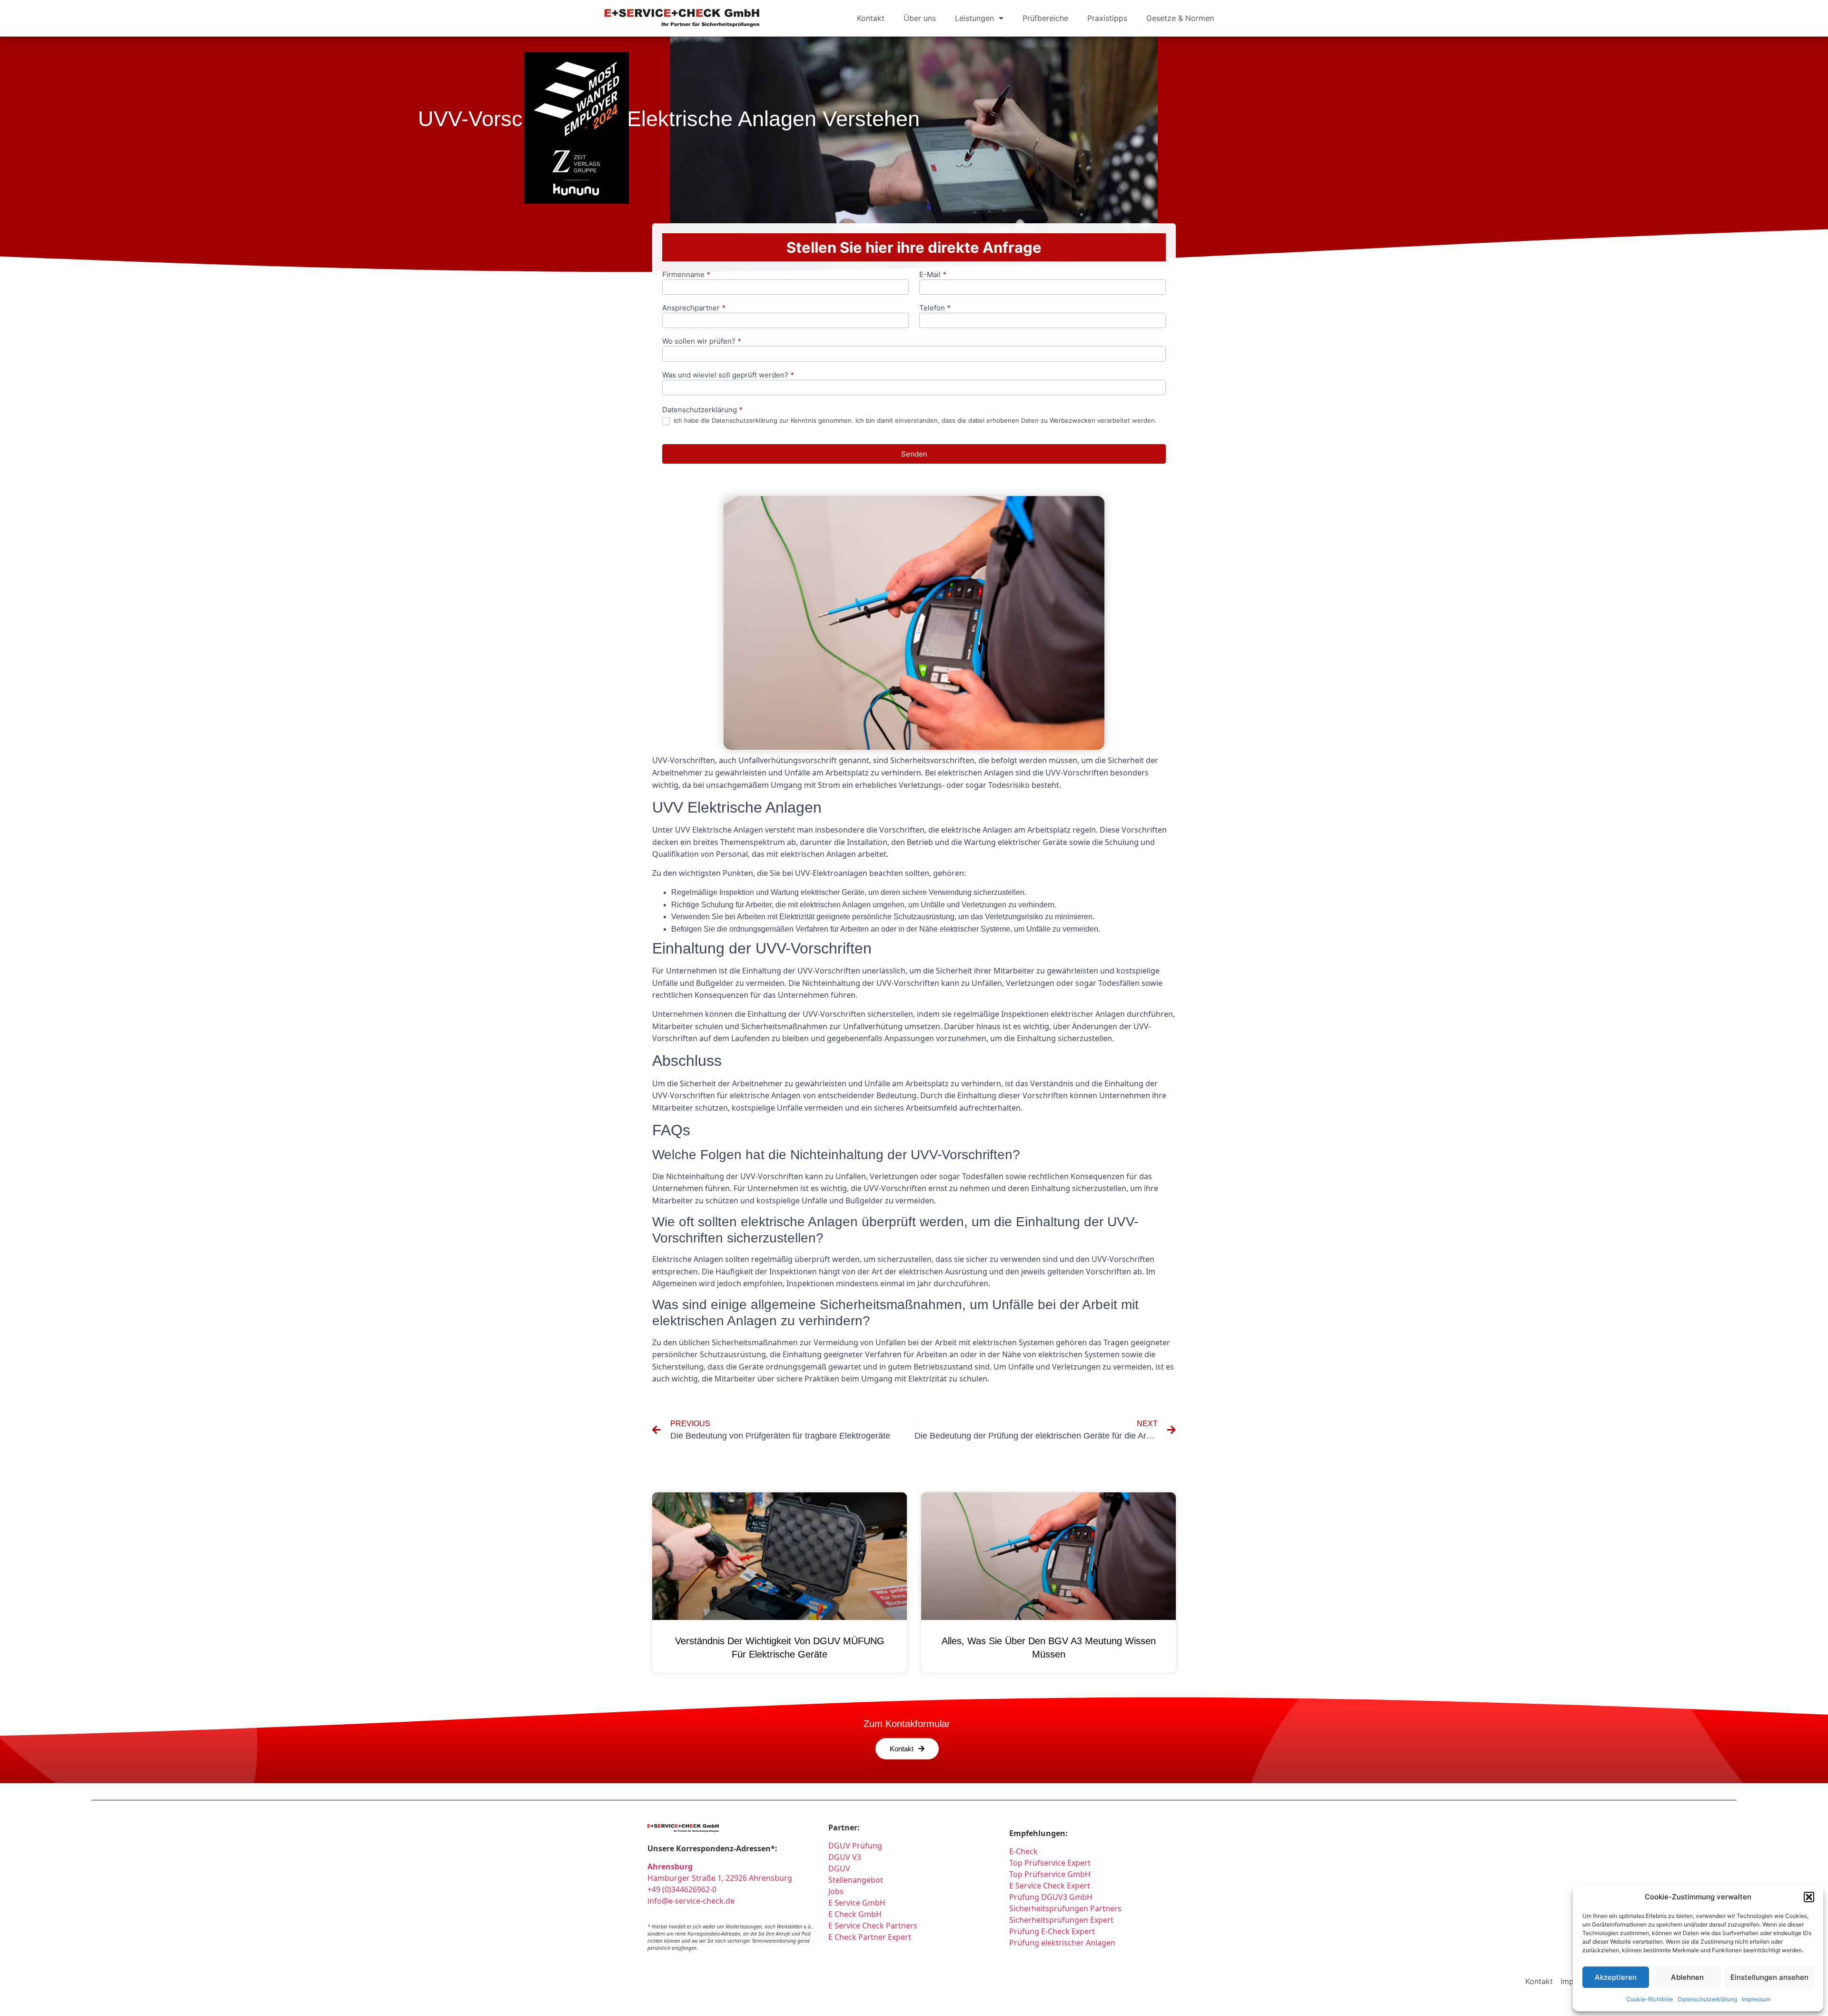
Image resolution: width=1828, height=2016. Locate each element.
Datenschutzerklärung (1707, 1999)
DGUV (839, 1868)
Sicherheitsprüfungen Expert (1061, 1920)
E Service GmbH (857, 1903)
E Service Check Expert (1052, 1886)
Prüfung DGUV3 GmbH (1051, 1897)
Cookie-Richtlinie (1649, 1999)
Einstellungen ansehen (1769, 1977)
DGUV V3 (845, 1857)
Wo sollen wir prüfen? (702, 342)
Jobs (836, 1891)
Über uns (920, 18)
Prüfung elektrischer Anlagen (1062, 1943)
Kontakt (871, 18)
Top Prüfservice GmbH (1050, 1874)
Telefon (935, 308)
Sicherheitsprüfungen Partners (1065, 1908)
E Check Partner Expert (870, 1937)
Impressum (1756, 1999)
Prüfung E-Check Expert (1052, 1931)
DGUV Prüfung (855, 1846)
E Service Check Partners (873, 1926)
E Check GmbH (855, 1914)
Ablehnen (1687, 1977)
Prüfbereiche (1045, 18)
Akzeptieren (1616, 1977)
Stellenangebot (856, 1880)
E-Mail (933, 275)
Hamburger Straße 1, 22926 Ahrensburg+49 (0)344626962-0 (720, 1878)
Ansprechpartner (694, 308)
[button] (1809, 1897)
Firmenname (686, 275)
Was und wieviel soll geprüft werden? (728, 375)
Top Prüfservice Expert (1050, 1863)
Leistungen (974, 18)
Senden (914, 454)
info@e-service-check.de (691, 1901)
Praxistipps (1107, 18)
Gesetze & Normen (1180, 18)
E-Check (1023, 1851)
